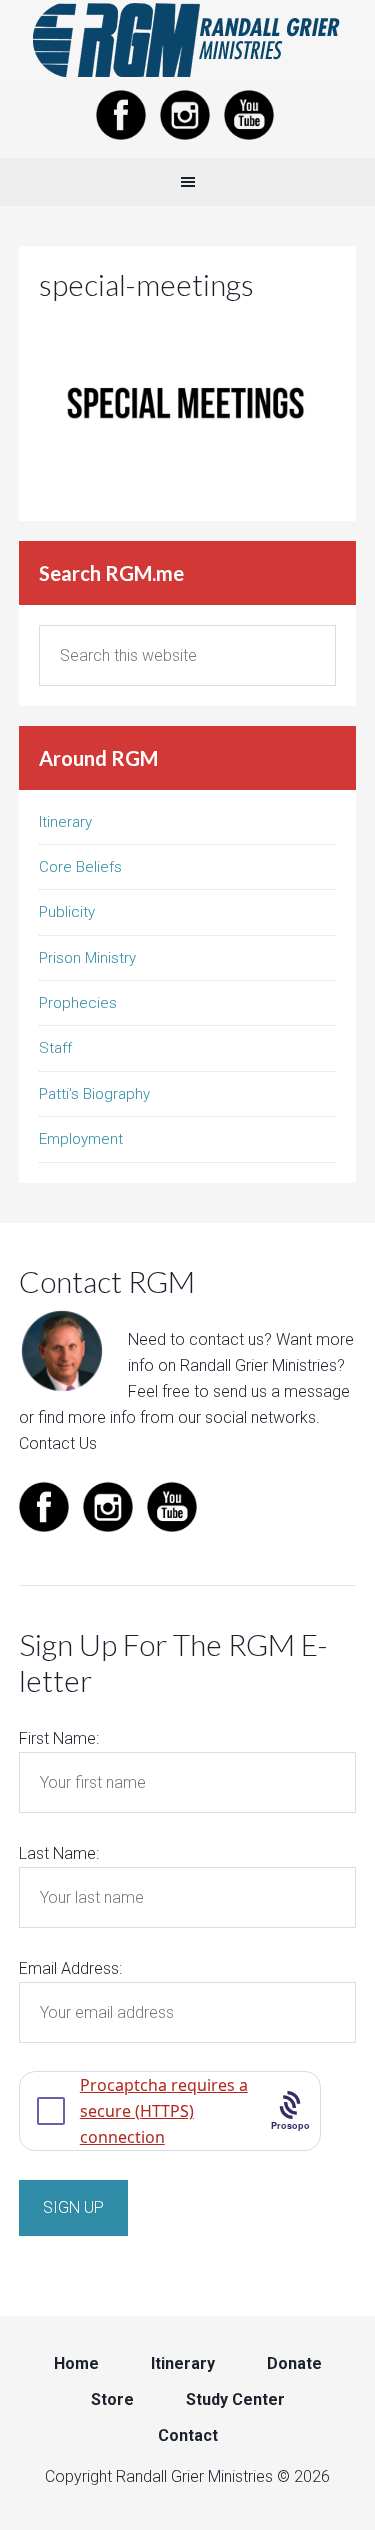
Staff (55, 1048)
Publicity (67, 912)
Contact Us (58, 1443)
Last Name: (59, 1853)
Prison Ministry (87, 958)
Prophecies (78, 1003)
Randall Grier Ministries (187, 40)
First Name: (59, 1738)
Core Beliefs (80, 867)
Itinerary (65, 822)
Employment (81, 1139)
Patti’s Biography (94, 1094)
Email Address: (70, 1968)
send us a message (281, 1391)
